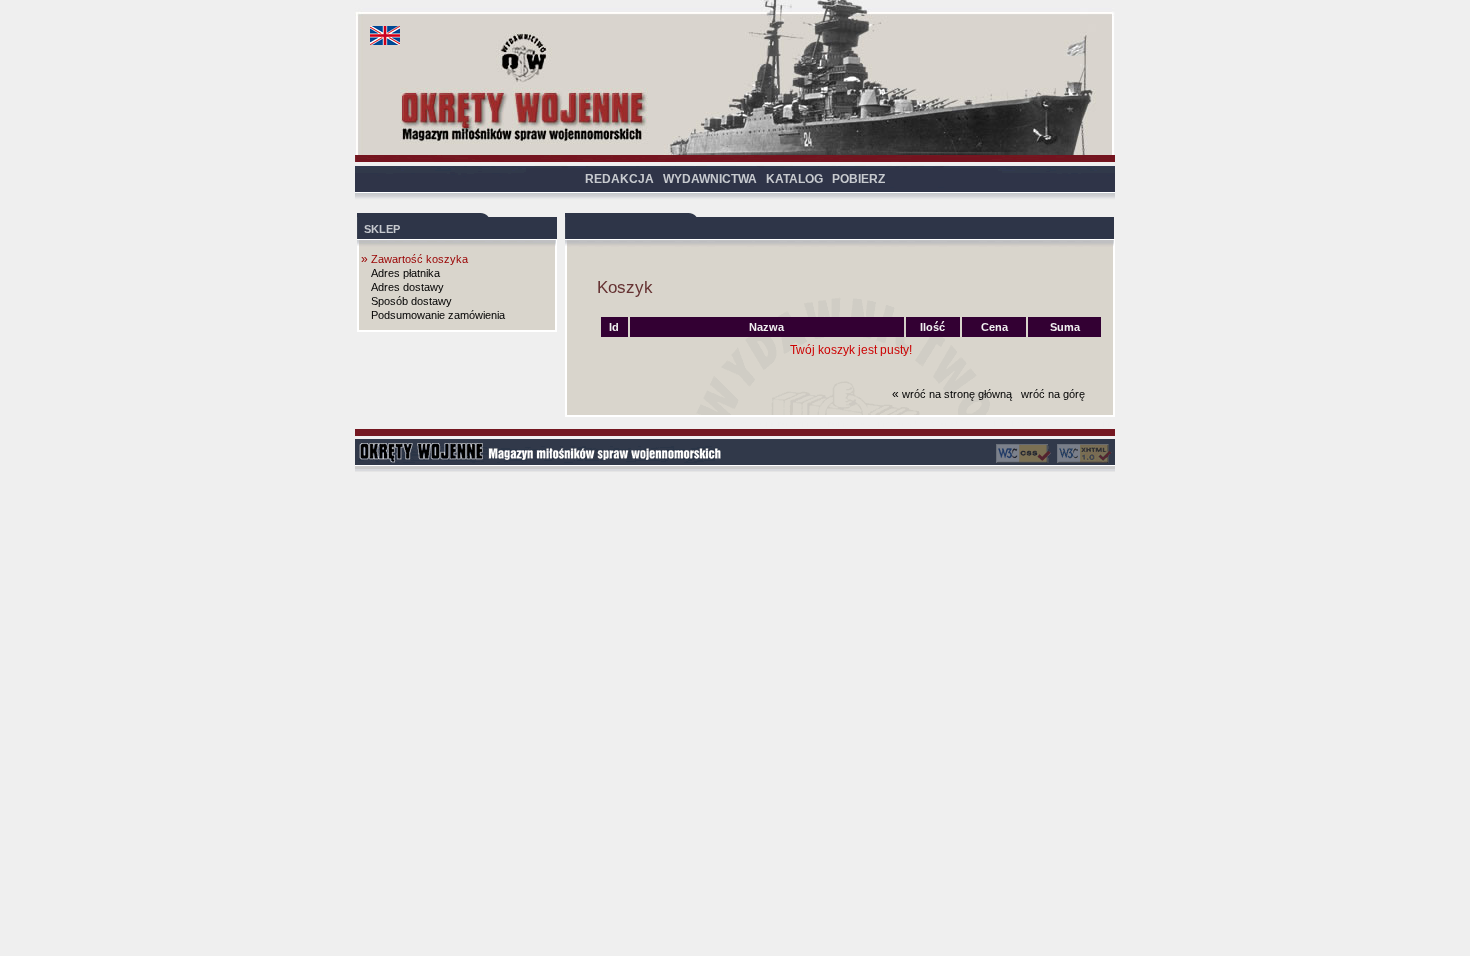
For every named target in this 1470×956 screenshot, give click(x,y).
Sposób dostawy (411, 301)
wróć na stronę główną (957, 394)
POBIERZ (858, 179)
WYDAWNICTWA (710, 179)
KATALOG (794, 179)
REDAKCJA (619, 179)
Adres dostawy (407, 287)
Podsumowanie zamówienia (438, 315)
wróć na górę (1053, 394)
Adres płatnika (405, 273)
